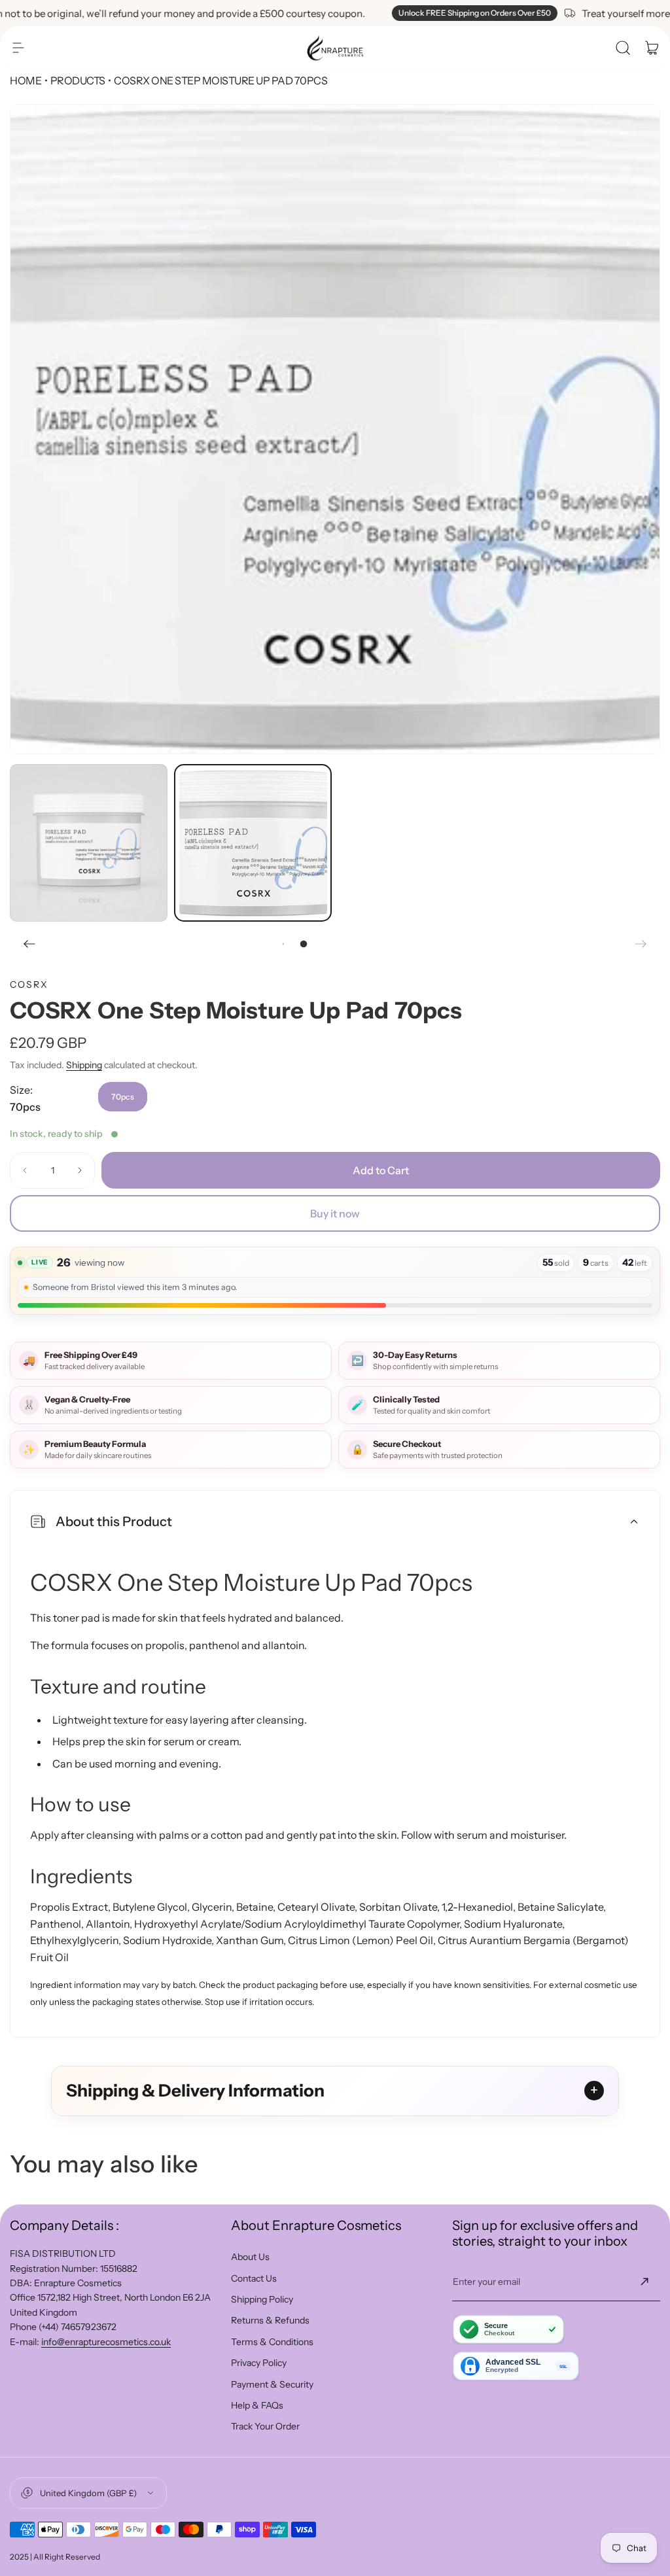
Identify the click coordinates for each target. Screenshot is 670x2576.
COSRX (29, 984)
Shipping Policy (262, 2299)
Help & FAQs (257, 2405)
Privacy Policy (259, 2363)
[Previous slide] (29, 944)
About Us (250, 2257)
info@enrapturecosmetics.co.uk (106, 2342)
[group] (335, 429)
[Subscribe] (644, 2282)
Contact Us (254, 2278)
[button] (18, 48)
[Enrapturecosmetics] (335, 48)
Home (26, 80)
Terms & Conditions (272, 2342)
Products (78, 80)
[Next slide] (641, 944)
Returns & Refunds (270, 2320)
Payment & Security (272, 2384)
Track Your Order (265, 2426)
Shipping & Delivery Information (195, 2091)
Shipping (84, 1065)
